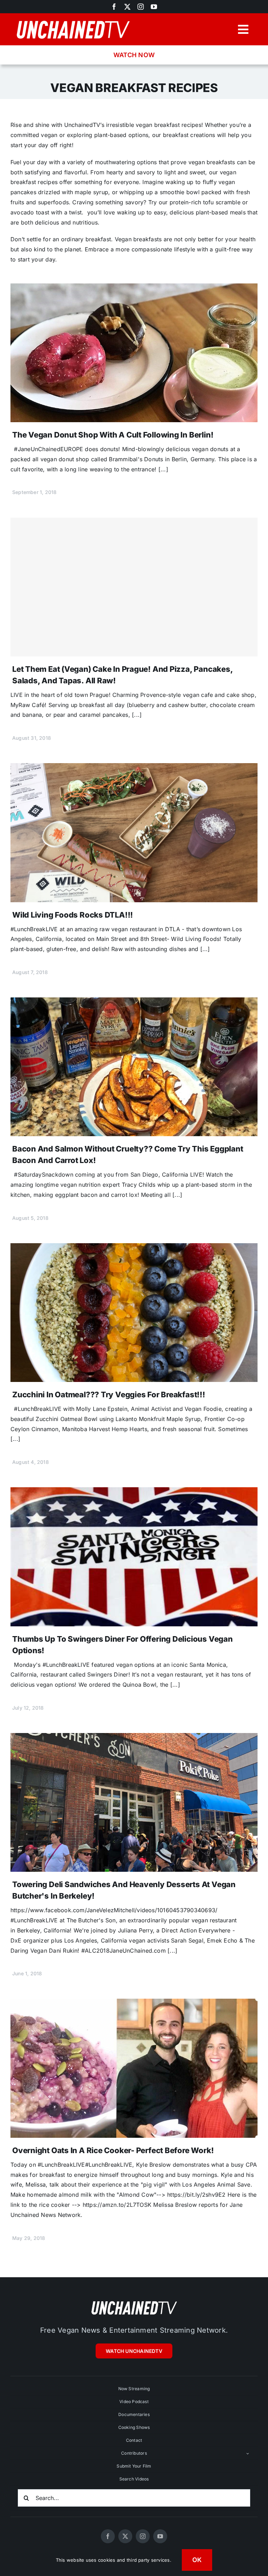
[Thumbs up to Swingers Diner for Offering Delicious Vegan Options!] (134, 1492)
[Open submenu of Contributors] (248, 2453)
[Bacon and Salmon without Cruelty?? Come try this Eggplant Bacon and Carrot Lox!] (134, 1002)
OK (197, 2560)
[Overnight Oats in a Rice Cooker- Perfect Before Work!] (134, 2004)
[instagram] (141, 7)
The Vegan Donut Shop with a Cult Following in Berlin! (113, 435)
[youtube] (154, 7)
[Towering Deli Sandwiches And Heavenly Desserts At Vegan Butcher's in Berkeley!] (134, 1738)
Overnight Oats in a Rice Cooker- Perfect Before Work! (113, 2150)
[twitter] (127, 7)
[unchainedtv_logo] (73, 20)
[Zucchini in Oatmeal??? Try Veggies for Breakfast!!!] (134, 1248)
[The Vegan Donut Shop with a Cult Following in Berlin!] (134, 288)
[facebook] (114, 7)
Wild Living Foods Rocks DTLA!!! (73, 915)
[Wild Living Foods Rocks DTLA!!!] (134, 768)
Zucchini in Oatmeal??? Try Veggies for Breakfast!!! (109, 1395)
